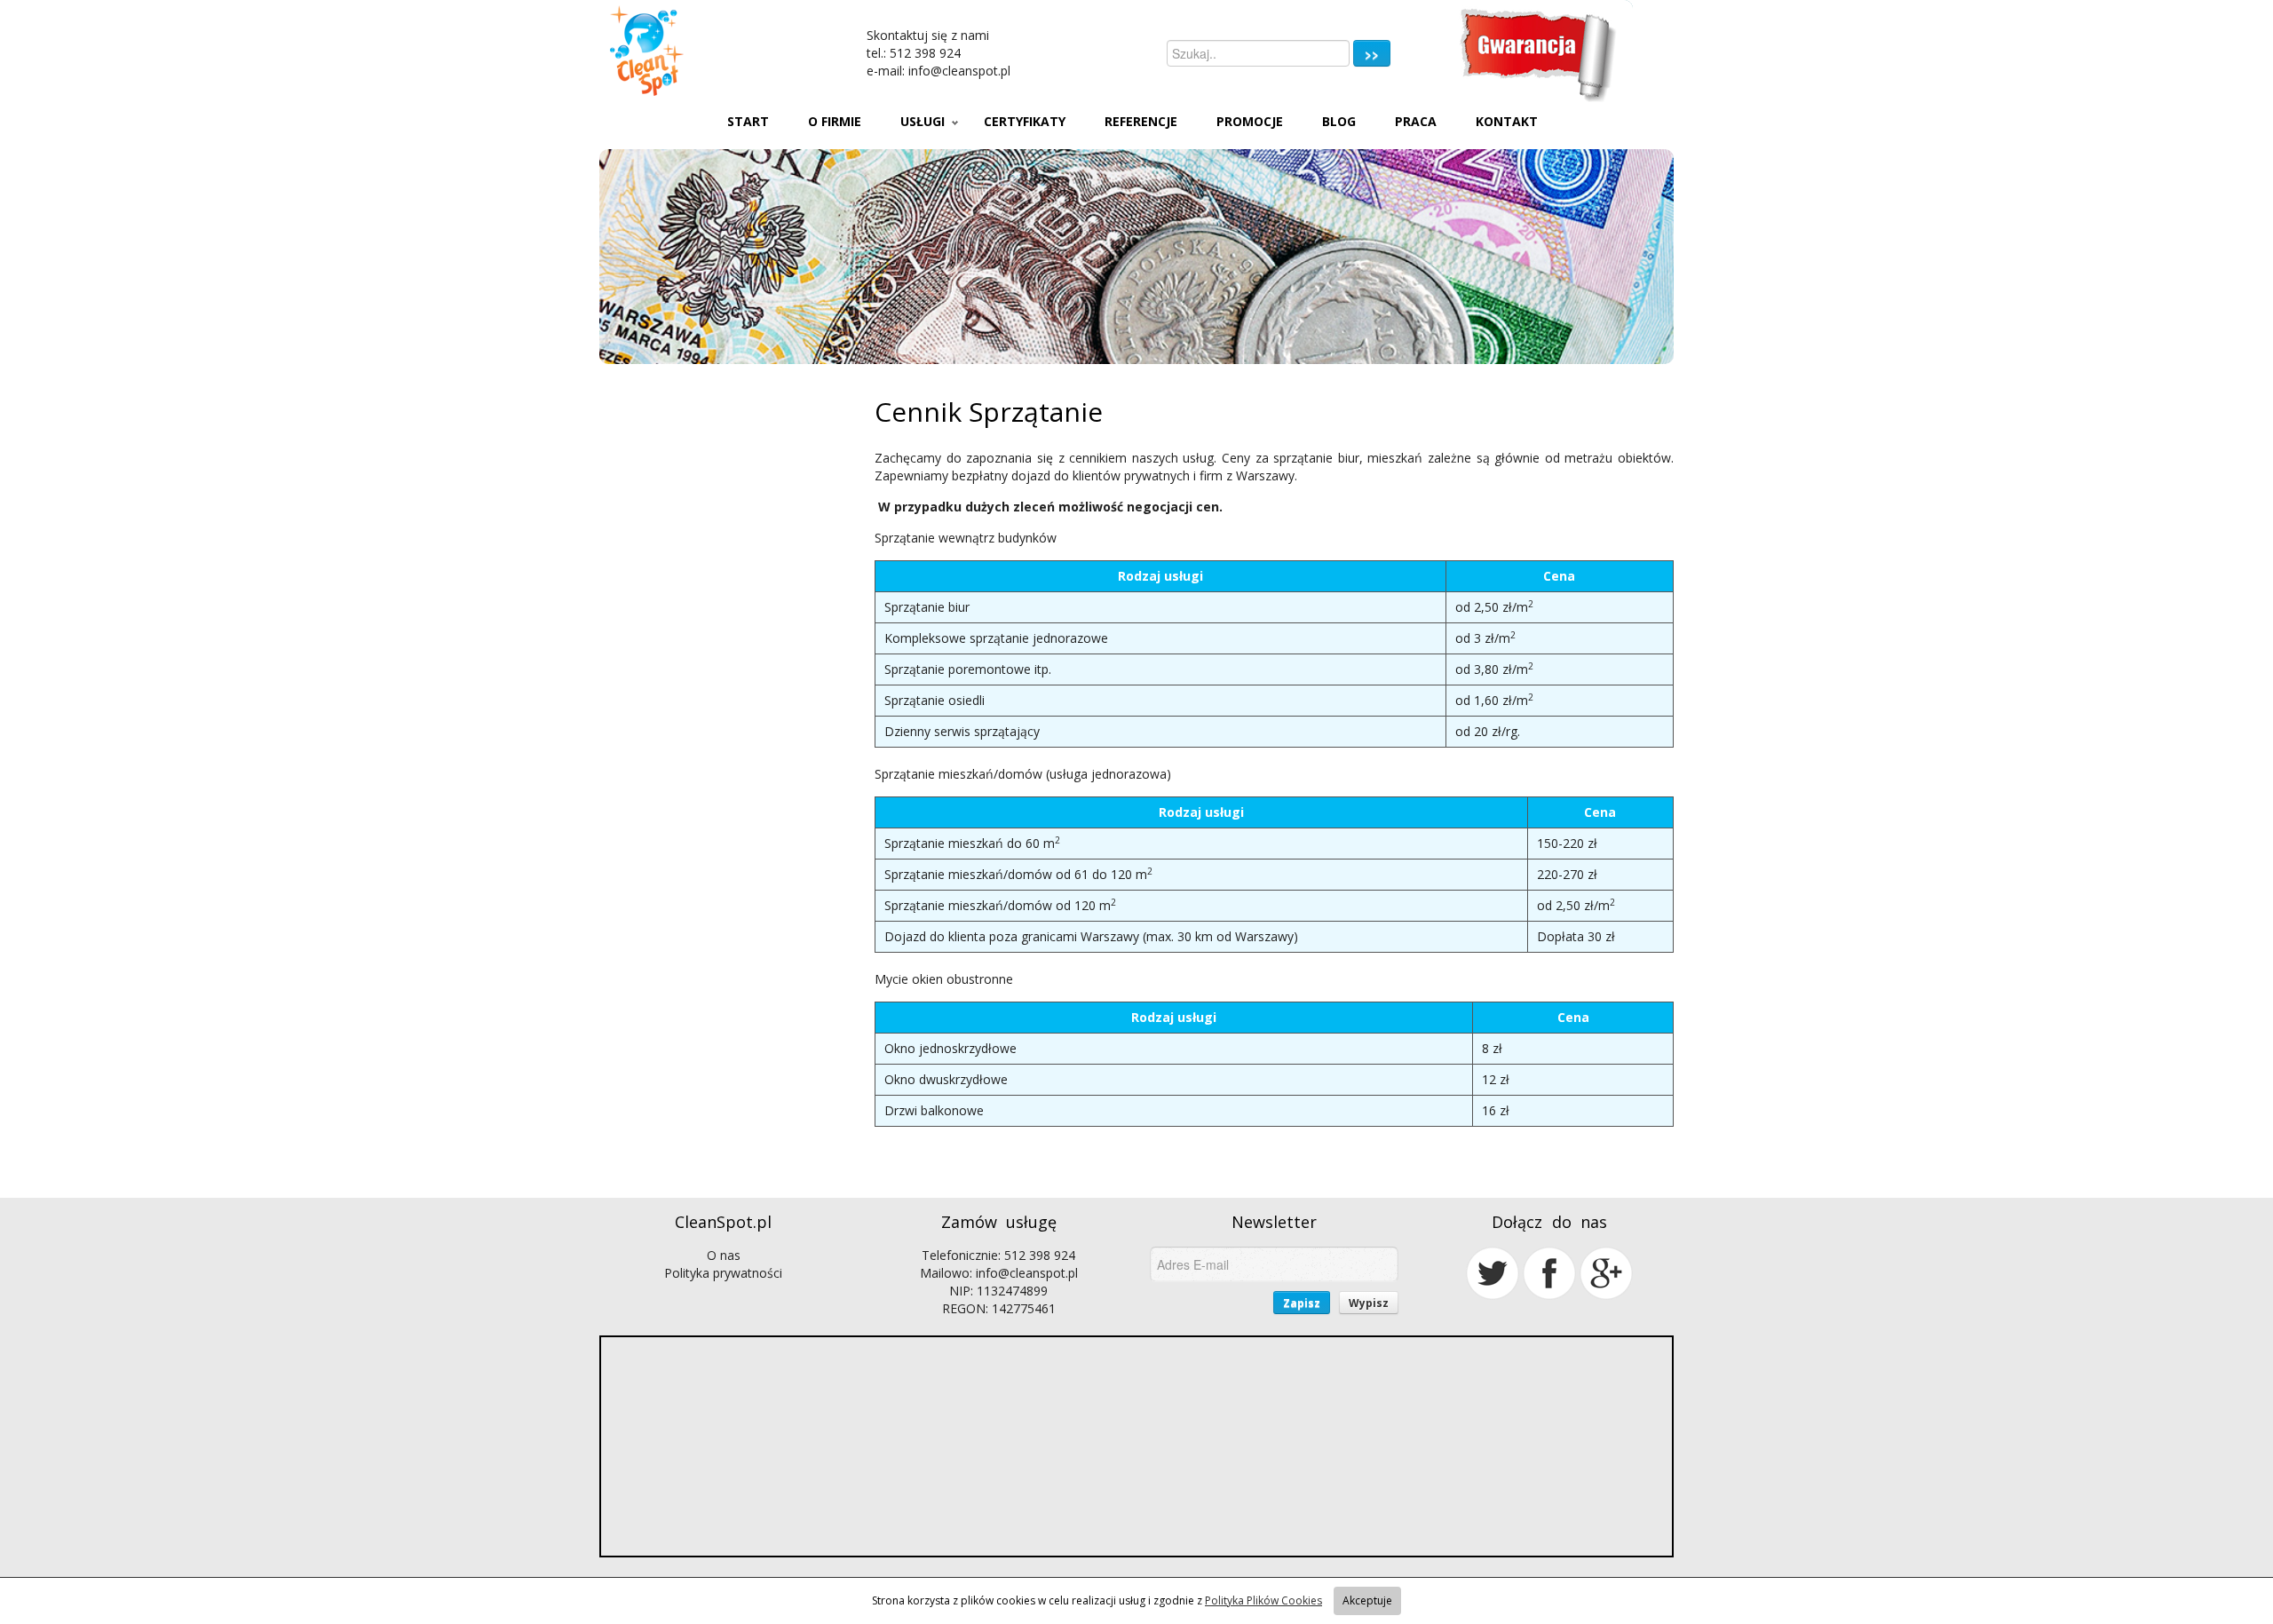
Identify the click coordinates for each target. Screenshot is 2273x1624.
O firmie (835, 121)
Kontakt (1507, 121)
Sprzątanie (905, 538)
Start (748, 121)
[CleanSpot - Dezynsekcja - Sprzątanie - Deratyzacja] (709, 51)
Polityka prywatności (723, 1273)
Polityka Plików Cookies (1263, 1600)
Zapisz (1302, 1303)
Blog (1339, 121)
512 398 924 (925, 53)
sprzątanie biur (1316, 458)
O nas (724, 1255)
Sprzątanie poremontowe (958, 669)
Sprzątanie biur (927, 607)
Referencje (1141, 121)
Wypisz (1369, 1303)
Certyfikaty (1025, 121)
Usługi (923, 121)
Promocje (1250, 121)
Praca (1416, 121)
